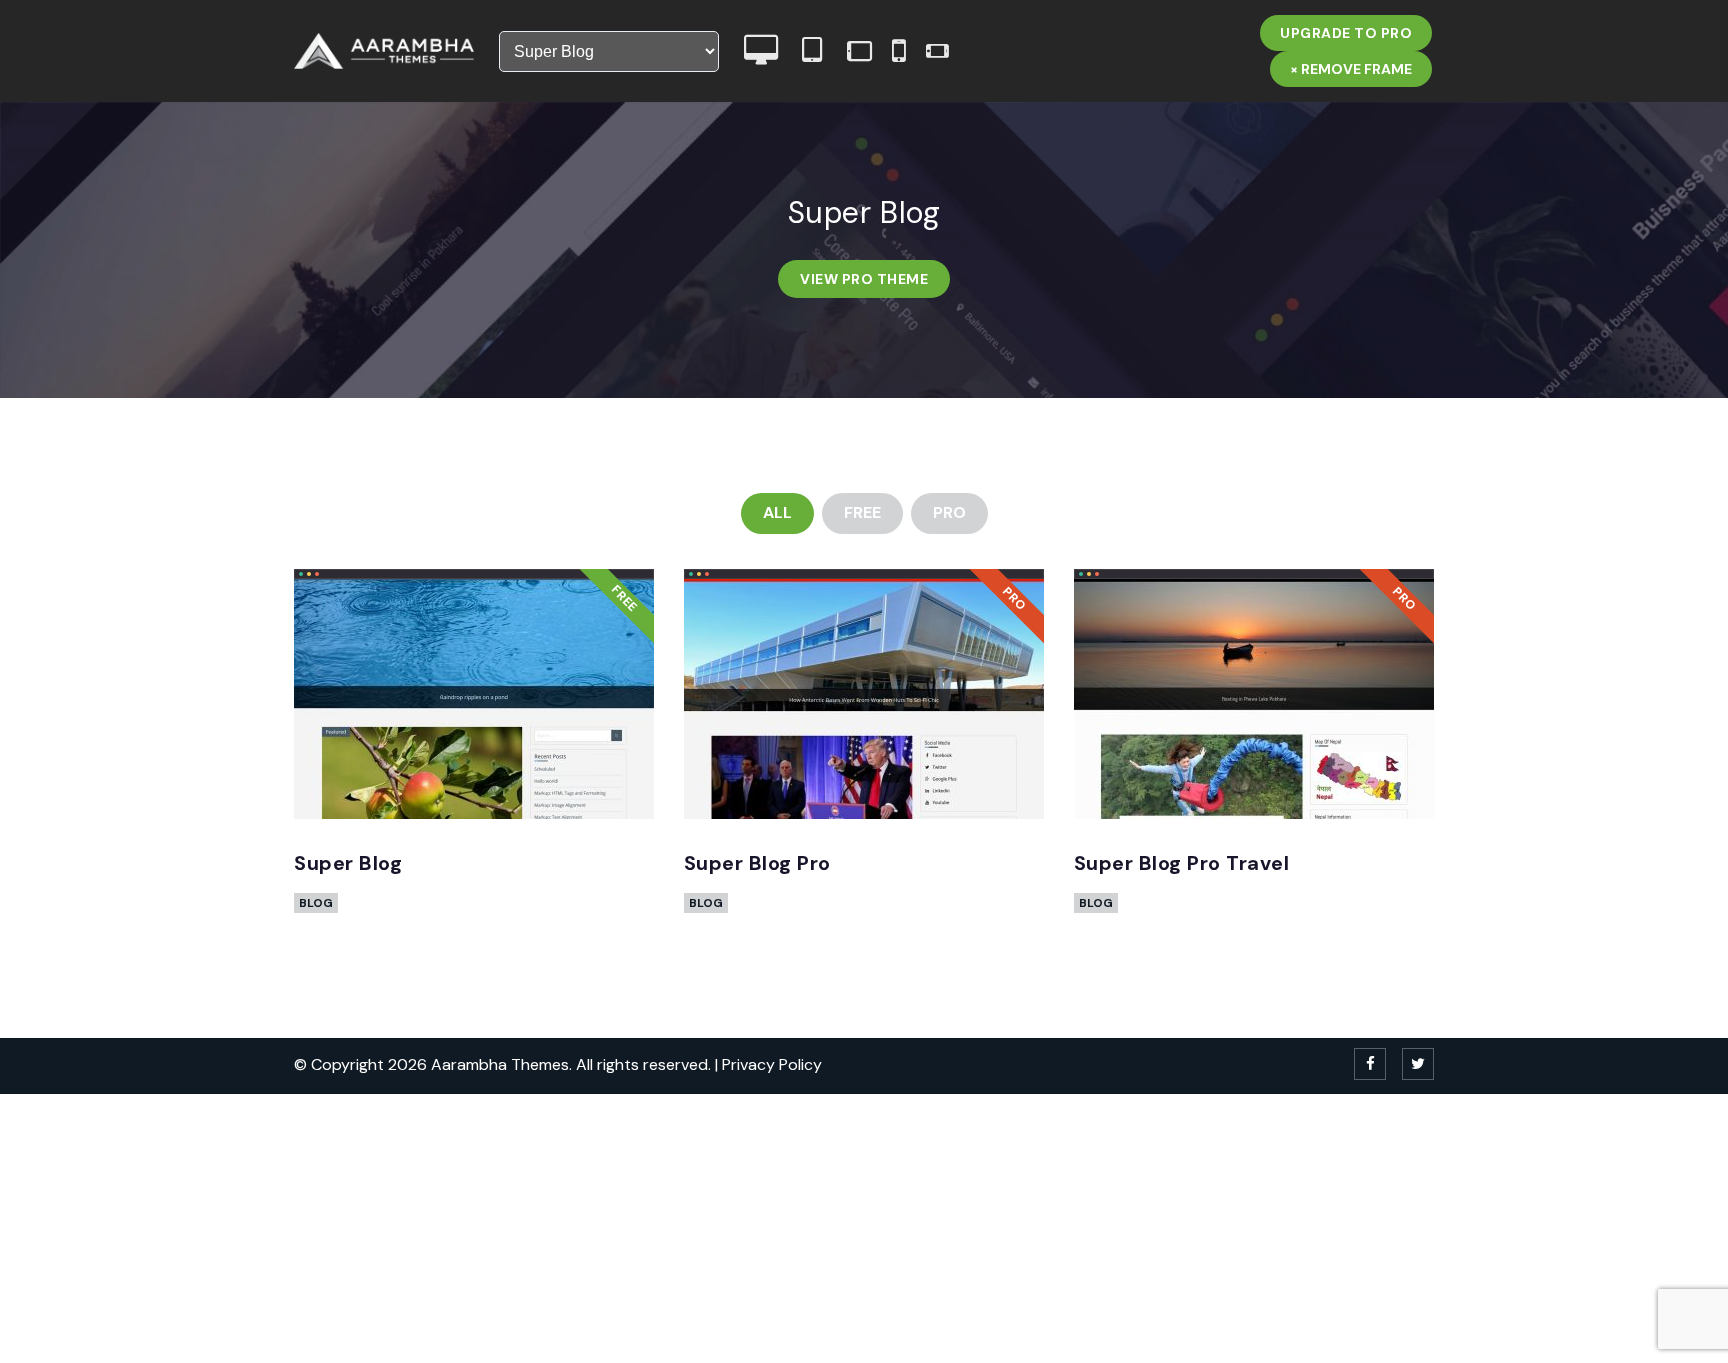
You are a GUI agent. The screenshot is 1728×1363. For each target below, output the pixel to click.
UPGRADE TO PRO (1346, 33)
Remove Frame (1351, 69)
